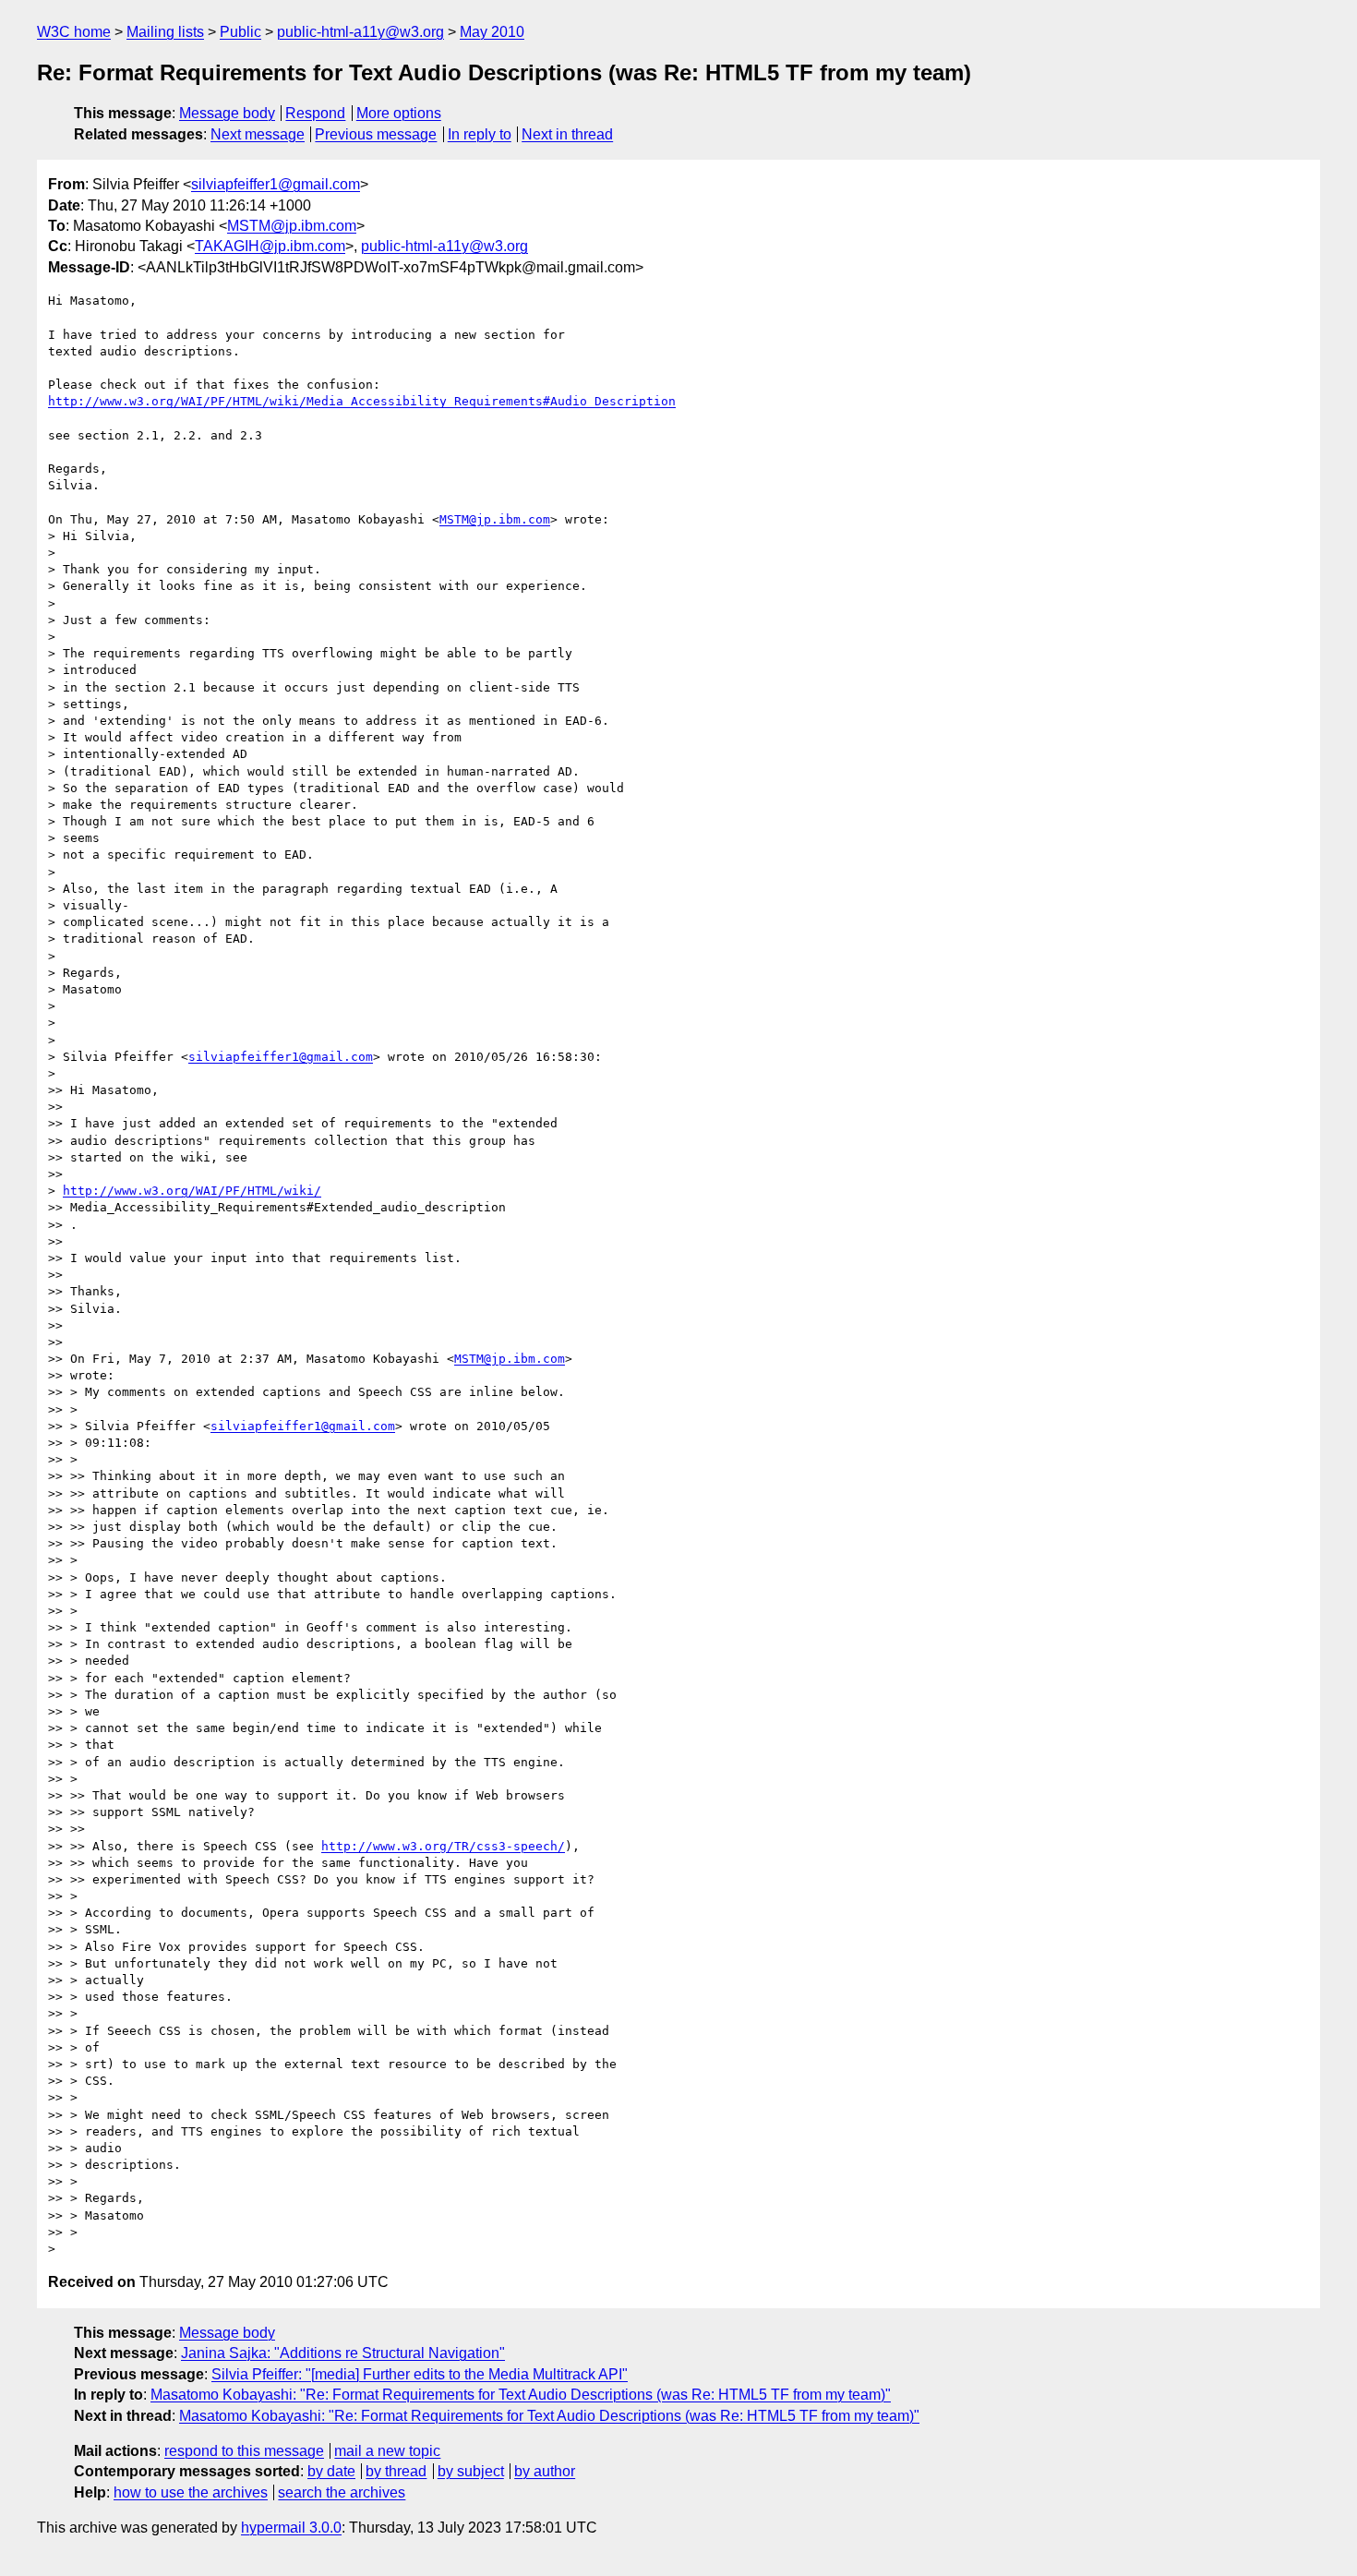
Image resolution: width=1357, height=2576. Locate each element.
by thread (396, 2471)
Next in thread (567, 134)
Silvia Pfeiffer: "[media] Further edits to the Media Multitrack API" (420, 2374)
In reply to (480, 134)
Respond (315, 113)
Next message (258, 134)
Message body (227, 113)
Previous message (376, 134)
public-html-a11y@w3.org (360, 32)
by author (545, 2471)
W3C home (74, 32)
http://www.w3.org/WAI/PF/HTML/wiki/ (192, 1191)
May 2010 (492, 32)
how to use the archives (191, 2492)
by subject (471, 2471)
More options (399, 113)
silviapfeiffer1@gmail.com (276, 184)
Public (240, 32)
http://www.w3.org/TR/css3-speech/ (443, 1846)
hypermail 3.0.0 (291, 2528)
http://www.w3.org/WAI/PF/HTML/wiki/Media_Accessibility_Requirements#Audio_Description (362, 401)
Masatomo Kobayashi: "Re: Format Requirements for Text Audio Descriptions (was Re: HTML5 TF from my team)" (521, 2395)
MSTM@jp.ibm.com (292, 226)
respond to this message (244, 2451)
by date (331, 2471)
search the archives (342, 2492)
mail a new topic (387, 2451)
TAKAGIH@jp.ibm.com (270, 246)
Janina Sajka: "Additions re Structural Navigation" (343, 2353)
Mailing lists (165, 32)
